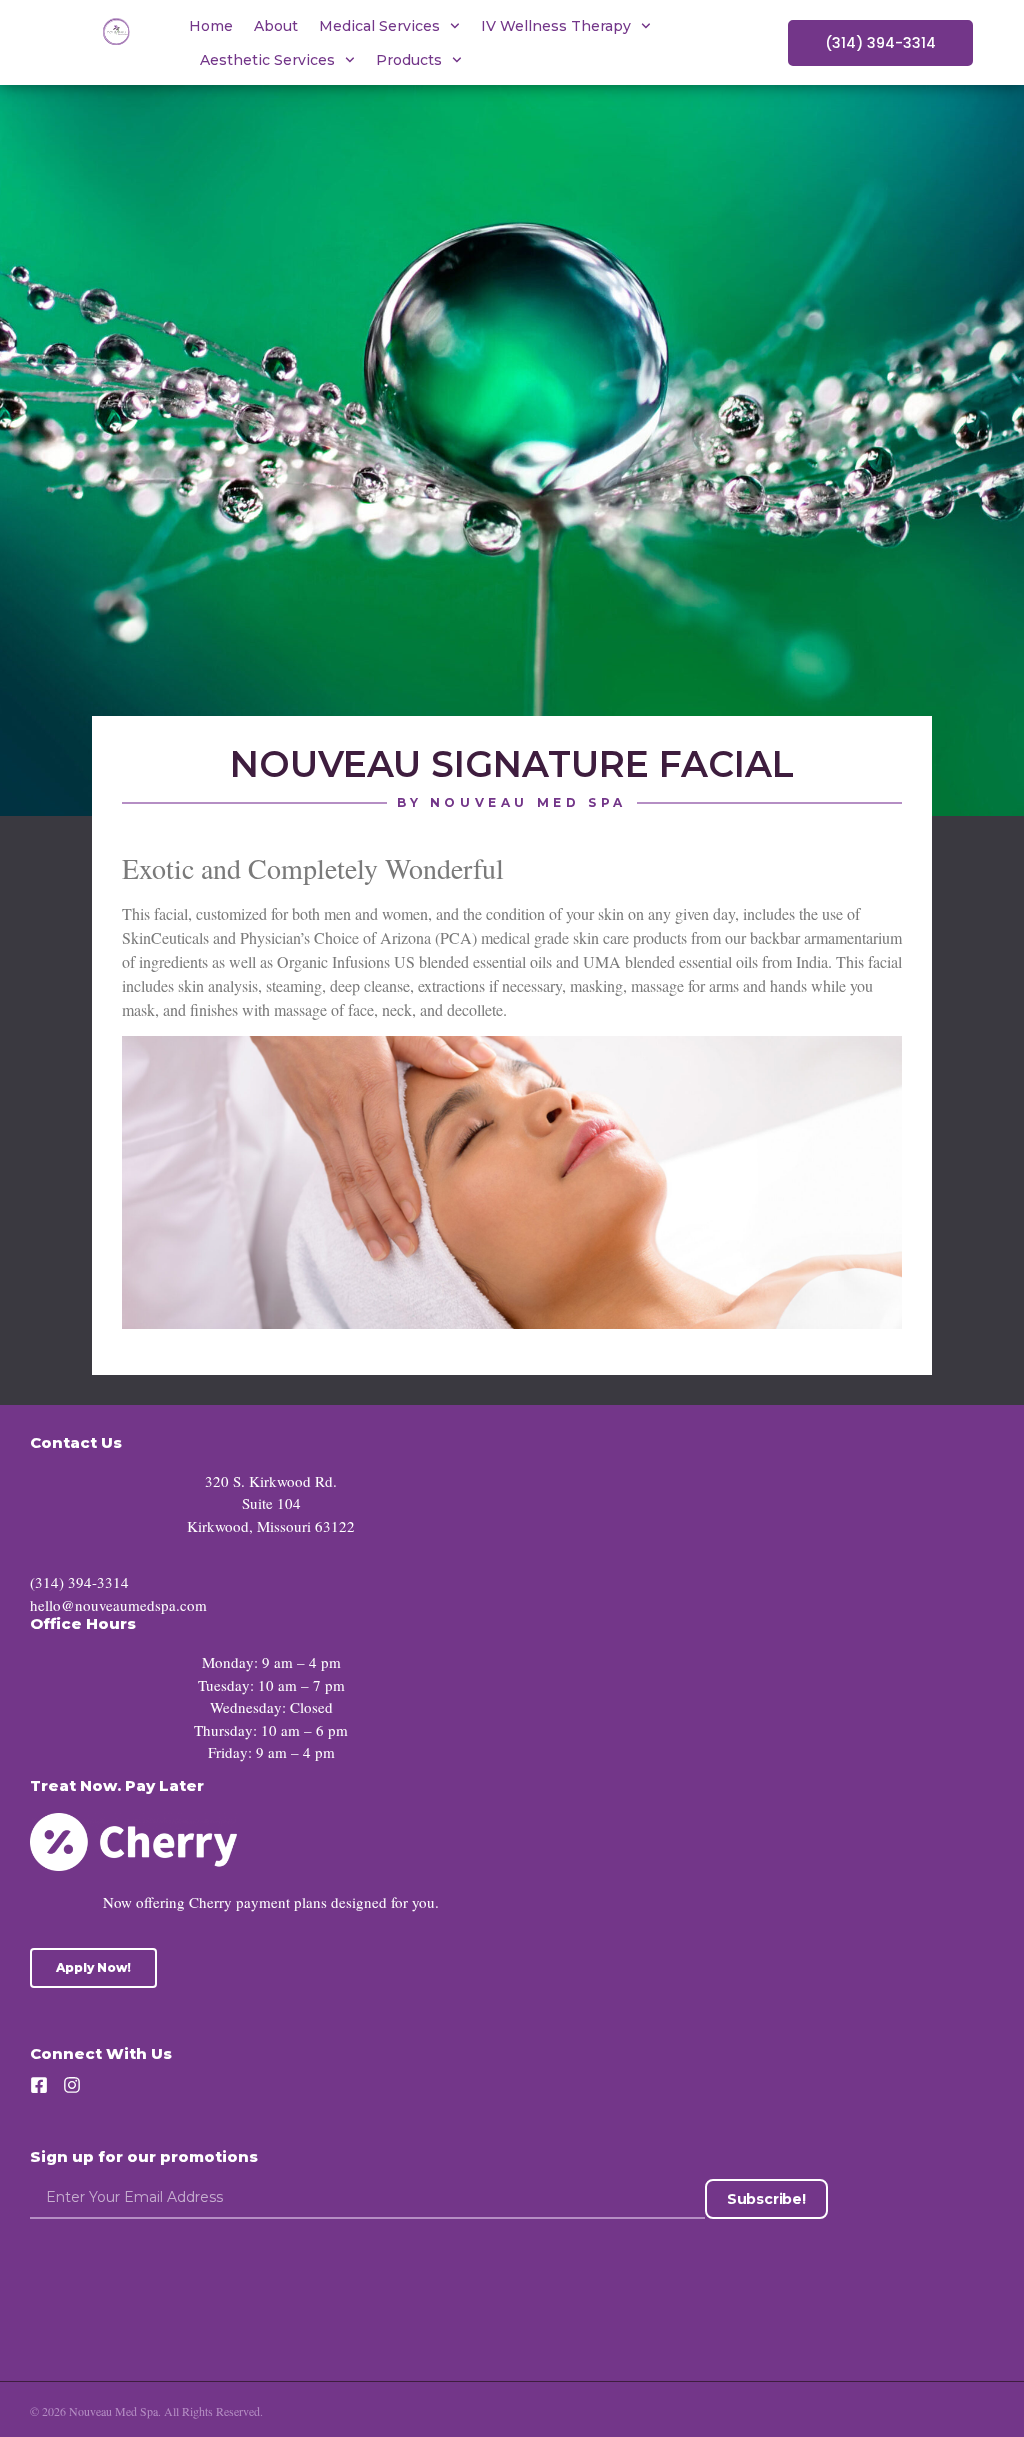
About (276, 26)
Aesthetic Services (267, 60)
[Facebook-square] (39, 2085)
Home (211, 26)
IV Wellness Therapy (556, 26)
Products (409, 60)
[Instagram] (72, 2085)
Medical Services (379, 26)
